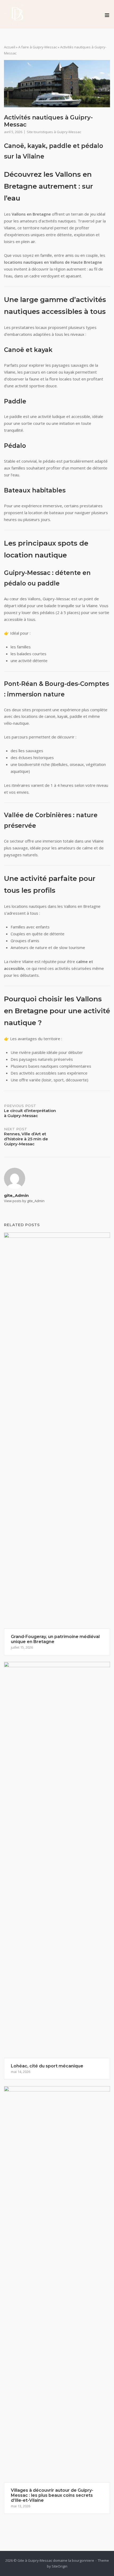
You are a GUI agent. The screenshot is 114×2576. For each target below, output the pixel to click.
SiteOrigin (60, 2566)
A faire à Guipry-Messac (38, 47)
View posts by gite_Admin (24, 1201)
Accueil (10, 47)
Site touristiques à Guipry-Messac (54, 132)
